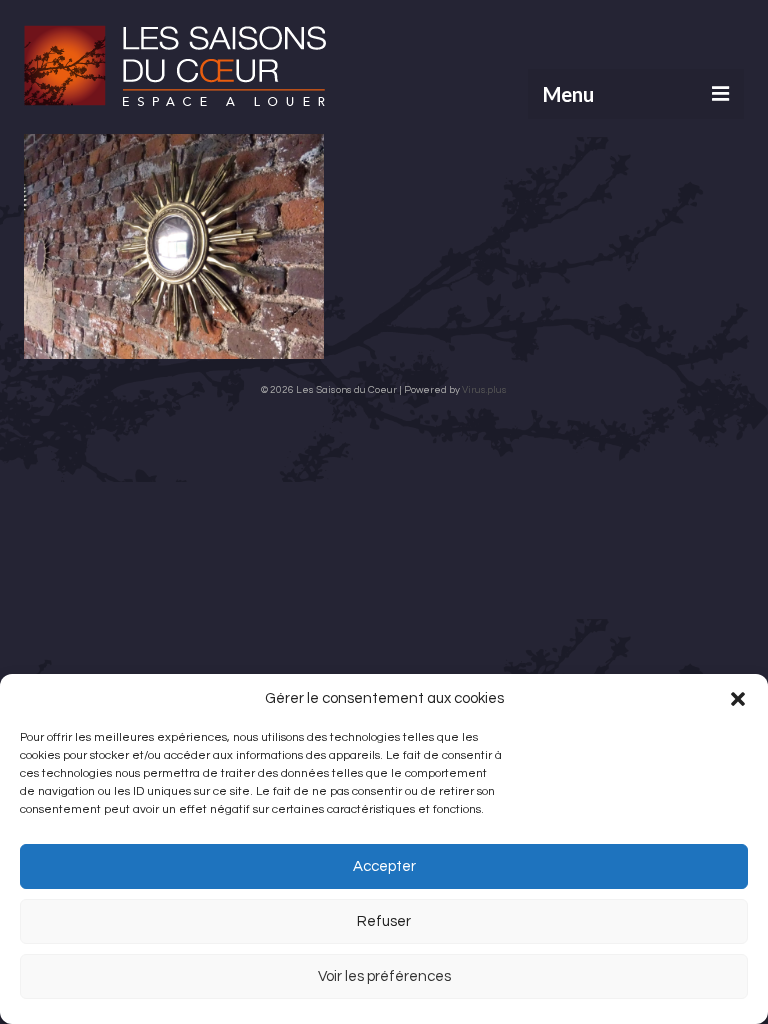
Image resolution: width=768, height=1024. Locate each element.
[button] (738, 699)
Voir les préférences (384, 976)
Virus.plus (484, 390)
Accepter (384, 866)
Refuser (384, 921)
